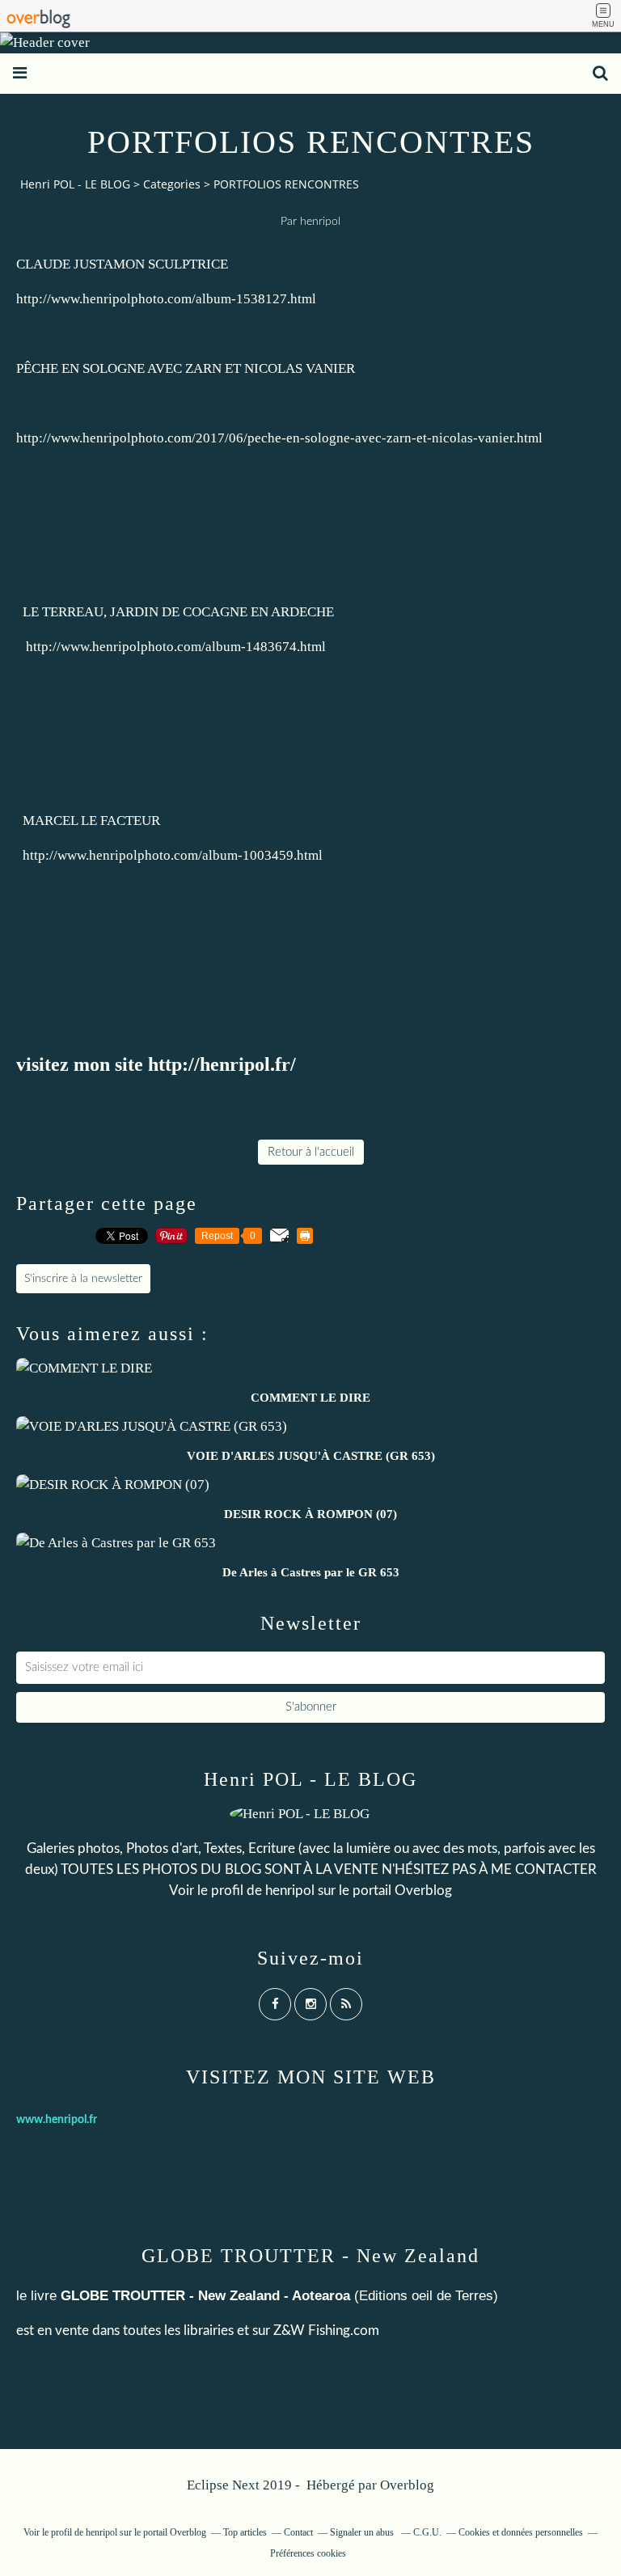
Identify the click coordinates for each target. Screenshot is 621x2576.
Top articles (245, 2532)
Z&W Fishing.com (326, 2331)
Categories (172, 184)
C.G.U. (427, 2532)
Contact (298, 2532)
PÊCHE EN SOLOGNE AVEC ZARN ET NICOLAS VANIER (186, 368)
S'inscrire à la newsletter (83, 1279)
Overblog (407, 2485)
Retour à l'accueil (311, 1152)
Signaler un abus (363, 2532)
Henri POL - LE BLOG (75, 184)
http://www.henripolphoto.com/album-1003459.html (173, 855)
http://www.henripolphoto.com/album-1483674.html (176, 647)
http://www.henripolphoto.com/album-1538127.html (166, 299)
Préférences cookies (308, 2553)
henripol (290, 1891)
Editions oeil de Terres (426, 2296)
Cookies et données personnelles (521, 2532)
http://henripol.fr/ (222, 1064)
